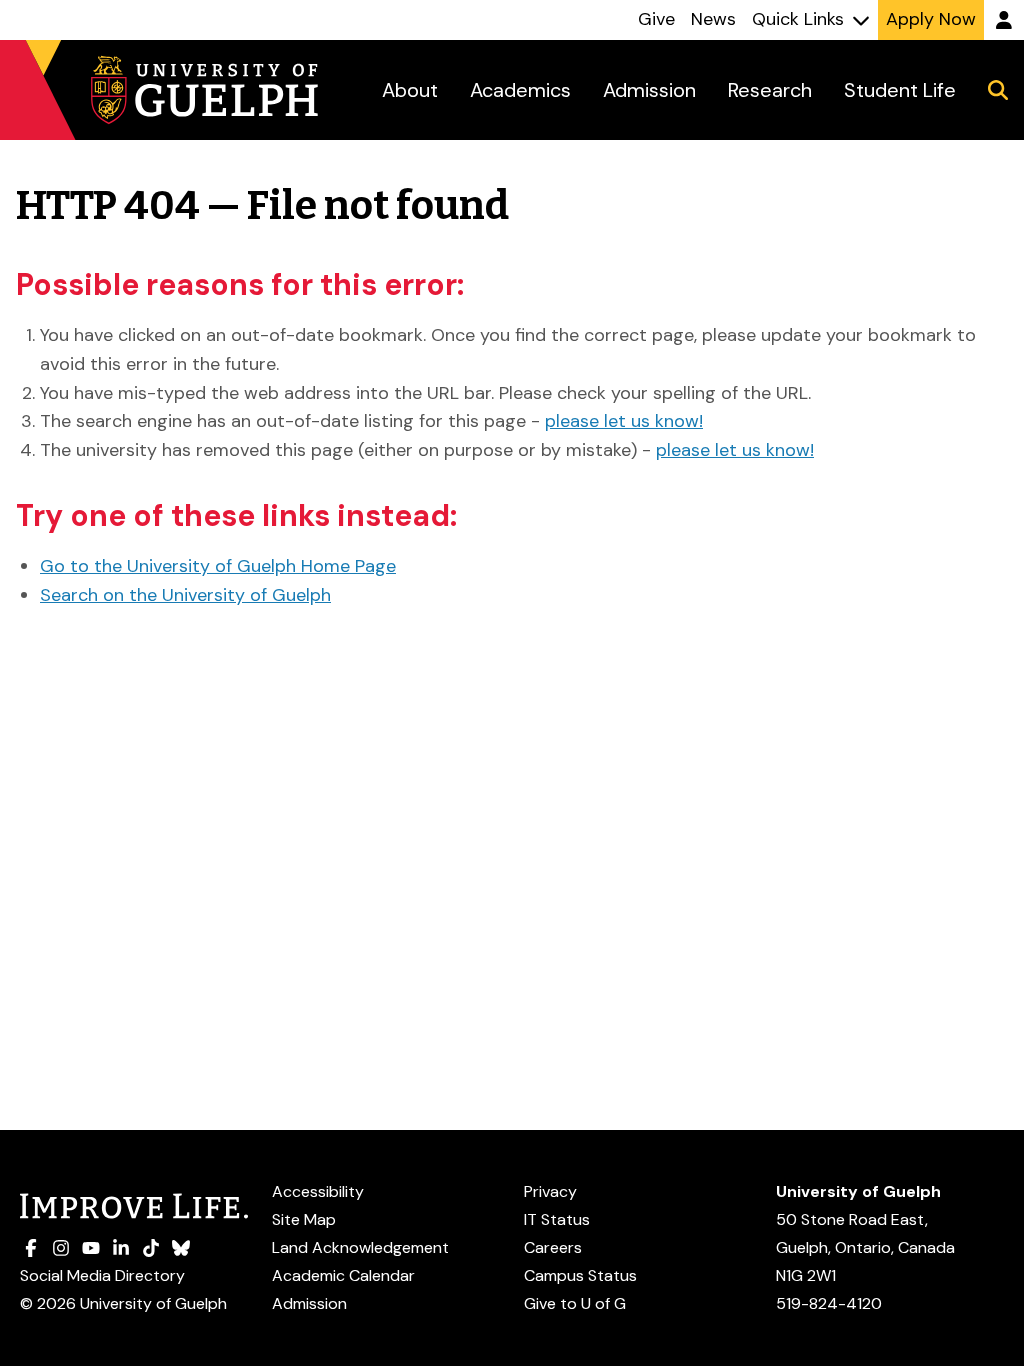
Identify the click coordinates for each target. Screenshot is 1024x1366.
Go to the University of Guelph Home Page (218, 566)
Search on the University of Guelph (185, 595)
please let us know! (624, 421)
